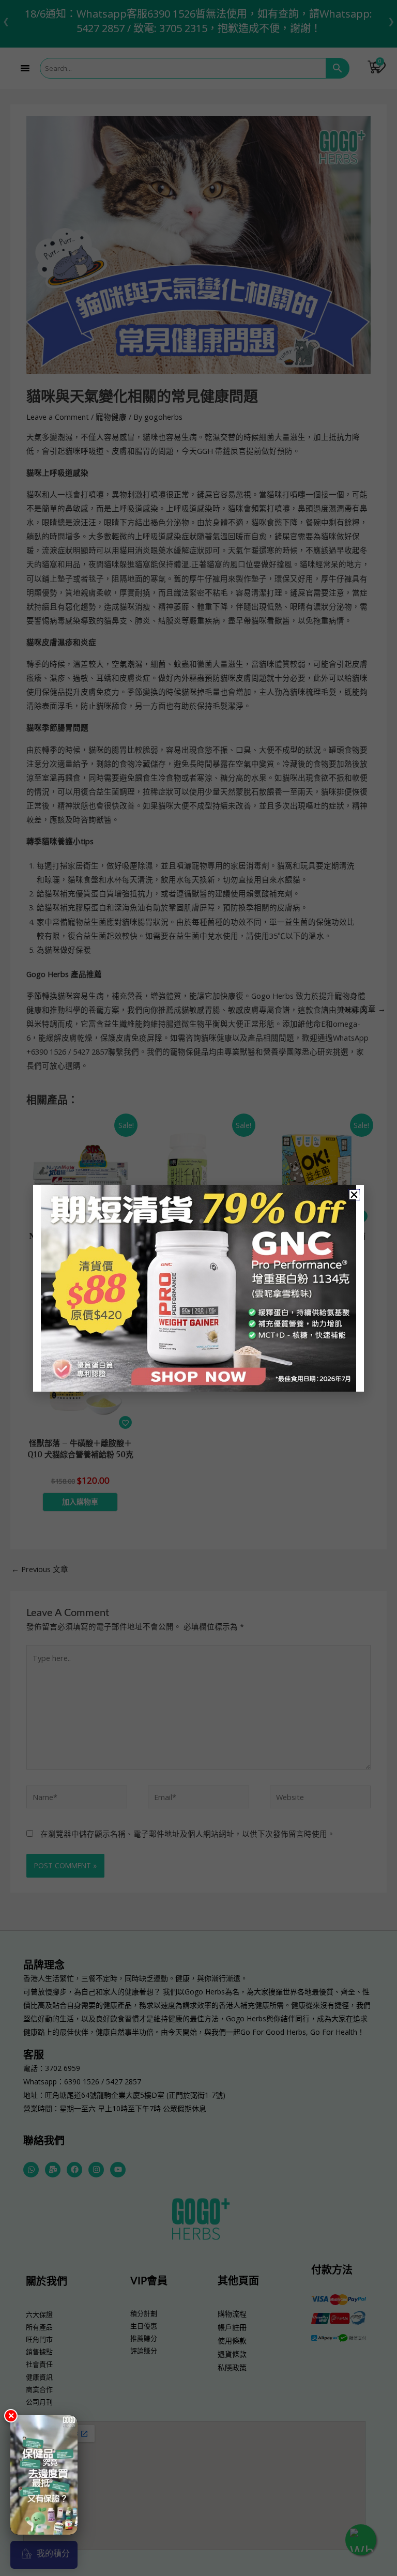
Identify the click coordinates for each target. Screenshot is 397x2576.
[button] (354, 1195)
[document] (198, 1288)
